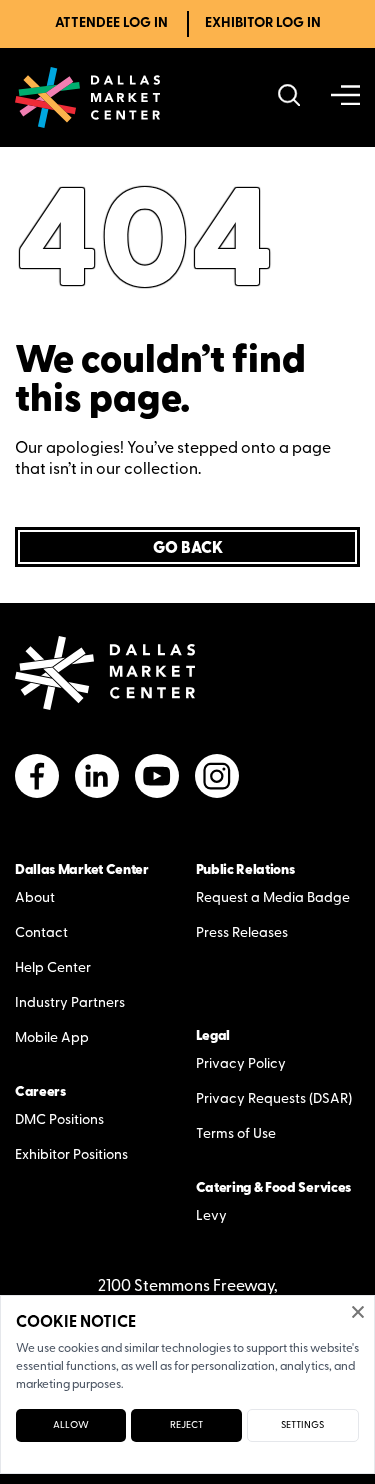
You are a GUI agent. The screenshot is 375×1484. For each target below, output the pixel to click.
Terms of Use (236, 1134)
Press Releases (242, 933)
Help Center (53, 968)
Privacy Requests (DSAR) (274, 1099)
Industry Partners (70, 1003)
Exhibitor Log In (263, 23)
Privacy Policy (241, 1064)
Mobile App (52, 1038)
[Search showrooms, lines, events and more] (289, 97)
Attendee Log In (111, 23)
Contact (41, 933)
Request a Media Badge (273, 898)
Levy (211, 1216)
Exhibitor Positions (71, 1155)
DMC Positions (59, 1120)
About (35, 898)
